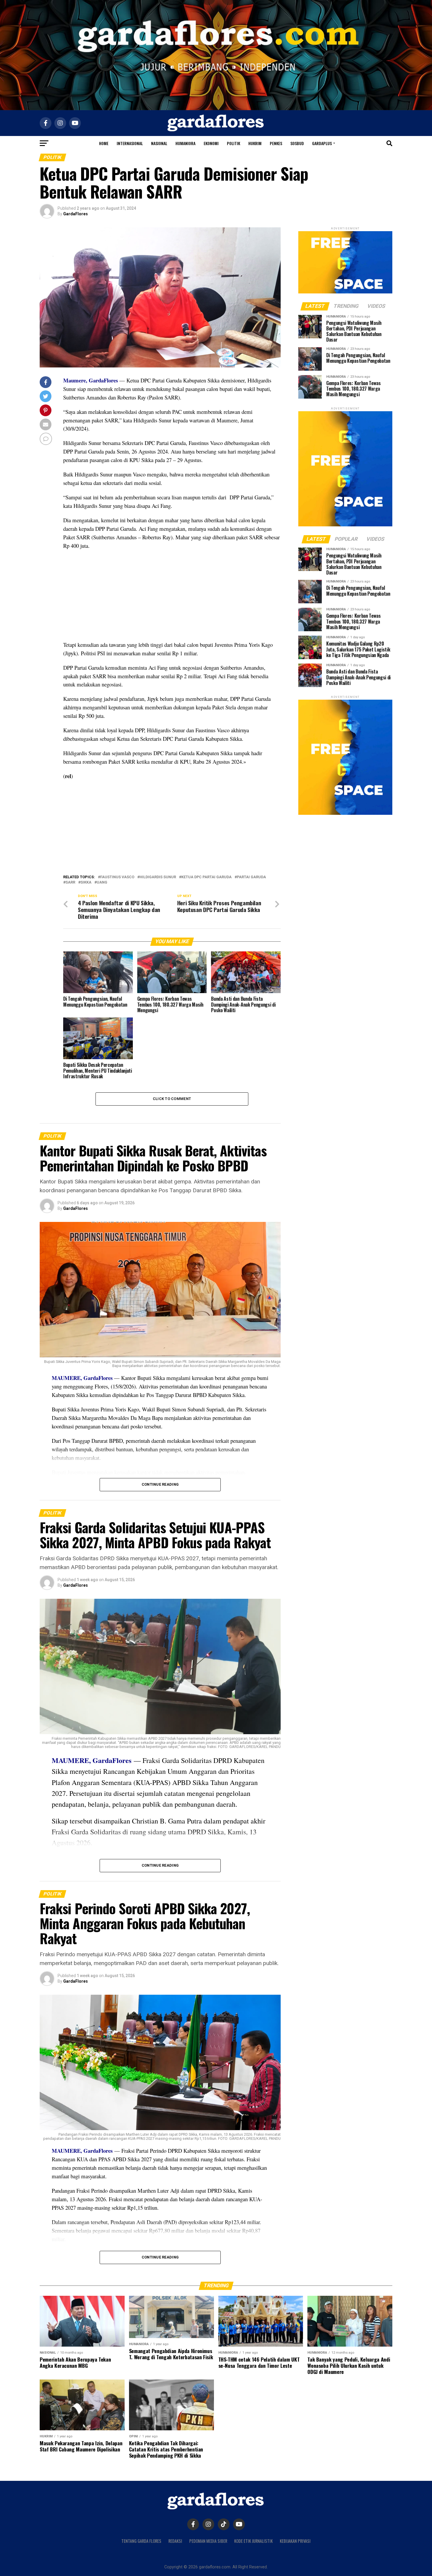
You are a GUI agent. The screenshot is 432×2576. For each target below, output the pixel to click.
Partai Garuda (251, 877)
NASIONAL (159, 143)
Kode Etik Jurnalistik (253, 2541)
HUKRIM (255, 143)
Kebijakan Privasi (295, 2541)
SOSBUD (297, 143)
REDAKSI (175, 2541)
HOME (104, 143)
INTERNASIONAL (130, 143)
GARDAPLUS (322, 143)
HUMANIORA (185, 143)
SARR (70, 883)
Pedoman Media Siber (208, 2541)
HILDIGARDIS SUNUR (158, 877)
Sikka (86, 883)
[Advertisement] (172, 597)
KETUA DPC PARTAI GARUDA (206, 877)
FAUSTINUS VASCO (117, 877)
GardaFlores (76, 214)
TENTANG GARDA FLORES (141, 2541)
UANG (102, 883)
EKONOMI (211, 143)
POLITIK (233, 143)
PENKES (276, 143)
